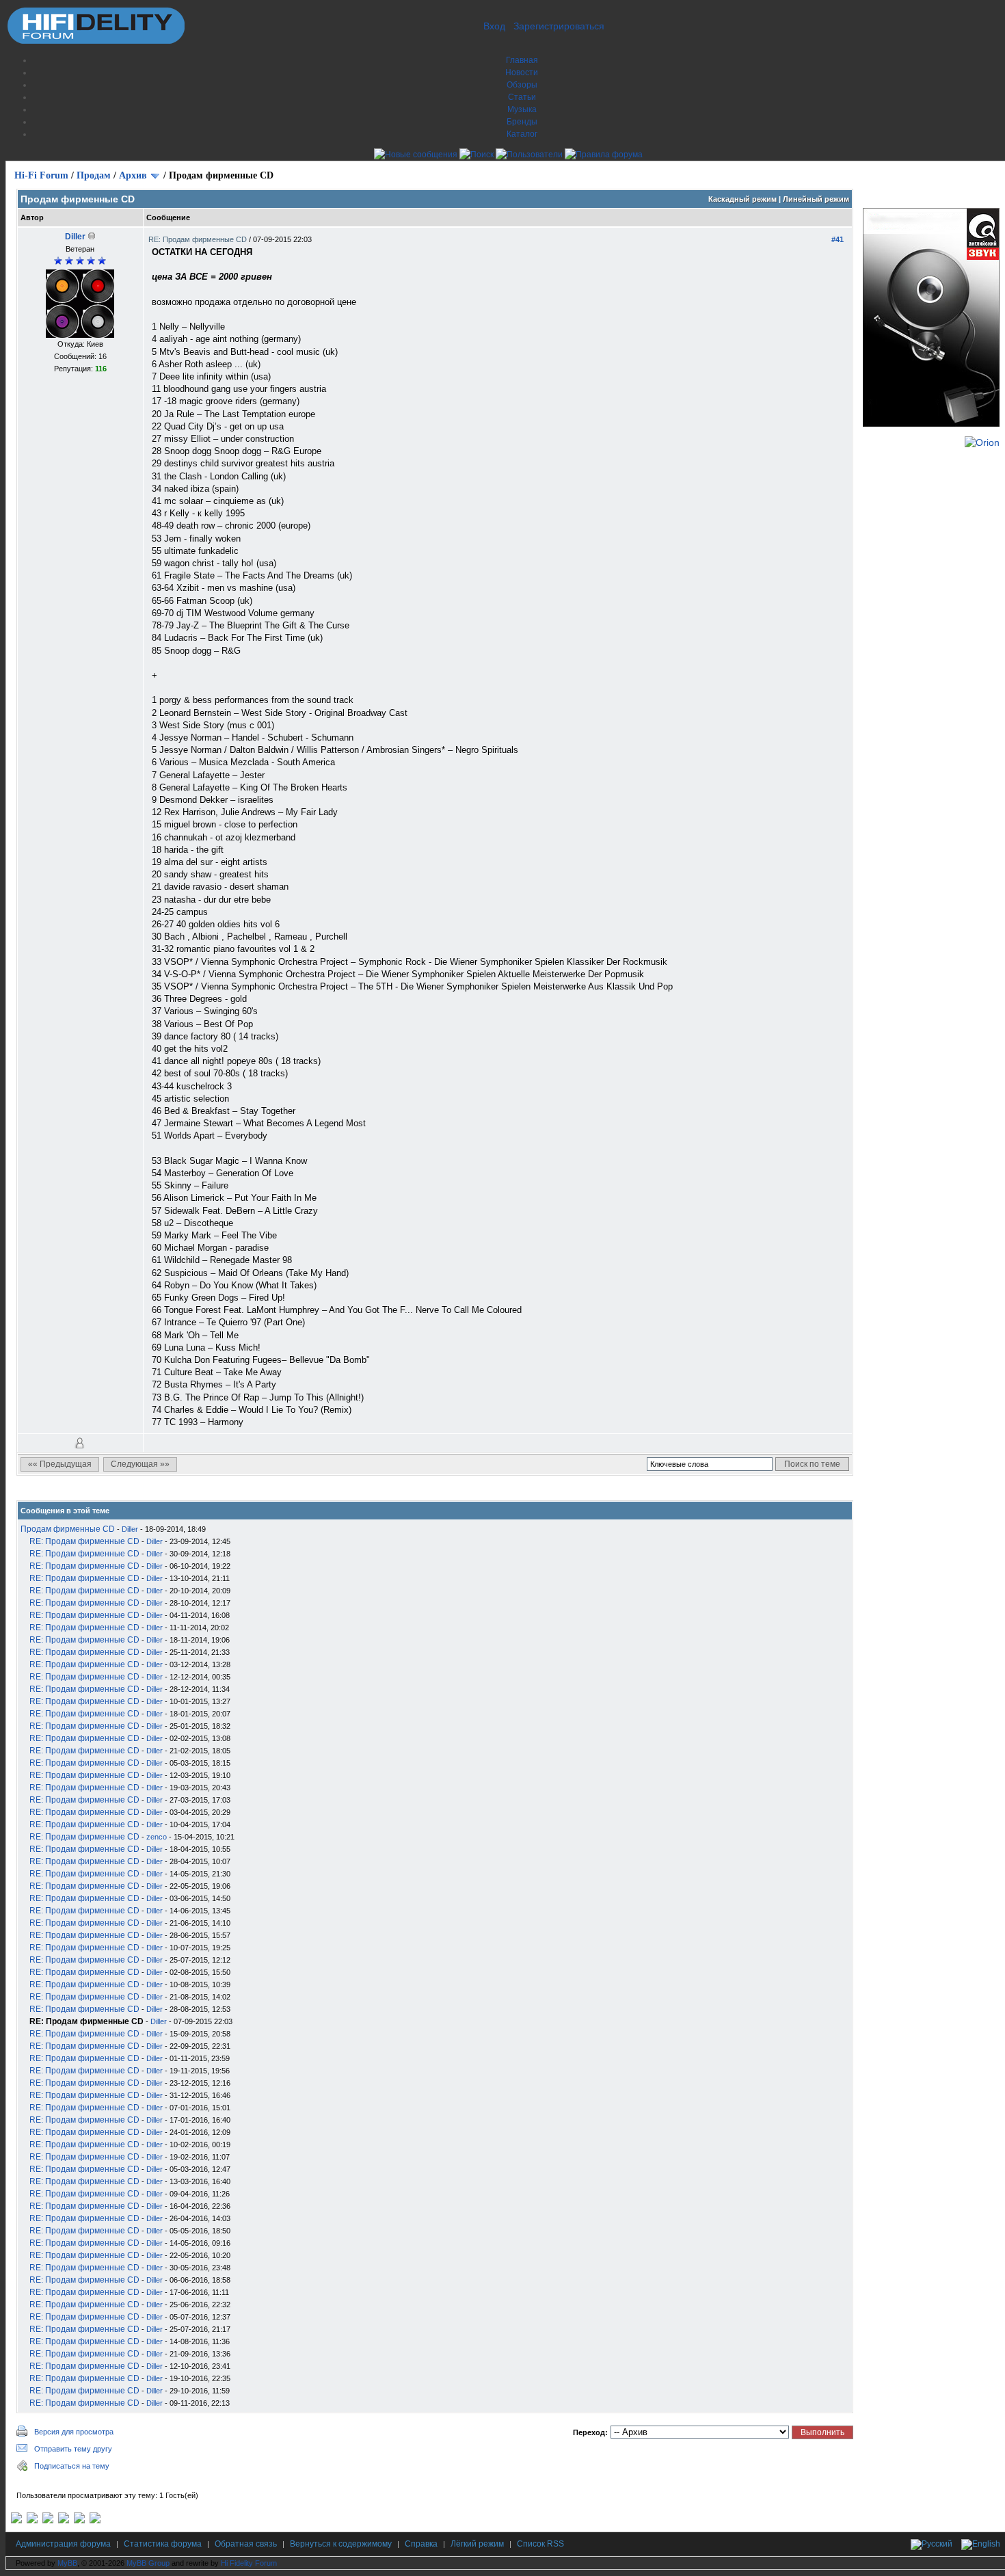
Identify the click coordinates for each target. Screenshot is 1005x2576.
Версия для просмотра (74, 2432)
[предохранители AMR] (16, 2521)
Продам (94, 175)
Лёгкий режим (477, 2544)
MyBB (67, 2563)
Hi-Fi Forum (41, 175)
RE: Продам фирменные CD (199, 239)
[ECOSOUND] (64, 2521)
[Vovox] (95, 2521)
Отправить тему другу (73, 2449)
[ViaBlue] (48, 2521)
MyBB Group (148, 2563)
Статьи (522, 97)
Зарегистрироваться (559, 26)
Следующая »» (140, 1464)
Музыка (522, 109)
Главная (522, 60)
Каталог (522, 134)
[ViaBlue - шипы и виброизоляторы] (79, 2521)
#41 (837, 239)
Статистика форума (163, 2544)
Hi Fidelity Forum (249, 2563)
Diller (75, 237)
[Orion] (982, 442)
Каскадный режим (742, 199)
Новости (522, 72)
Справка (421, 2544)
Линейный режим (816, 199)
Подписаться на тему (72, 2466)
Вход (494, 26)
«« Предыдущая (60, 1464)
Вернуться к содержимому (341, 2544)
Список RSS (540, 2544)
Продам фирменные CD (68, 1529)
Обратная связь (246, 2544)
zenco (157, 1837)
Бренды (522, 122)
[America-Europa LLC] (32, 2521)
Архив (133, 175)
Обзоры (522, 85)
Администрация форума (63, 2544)
